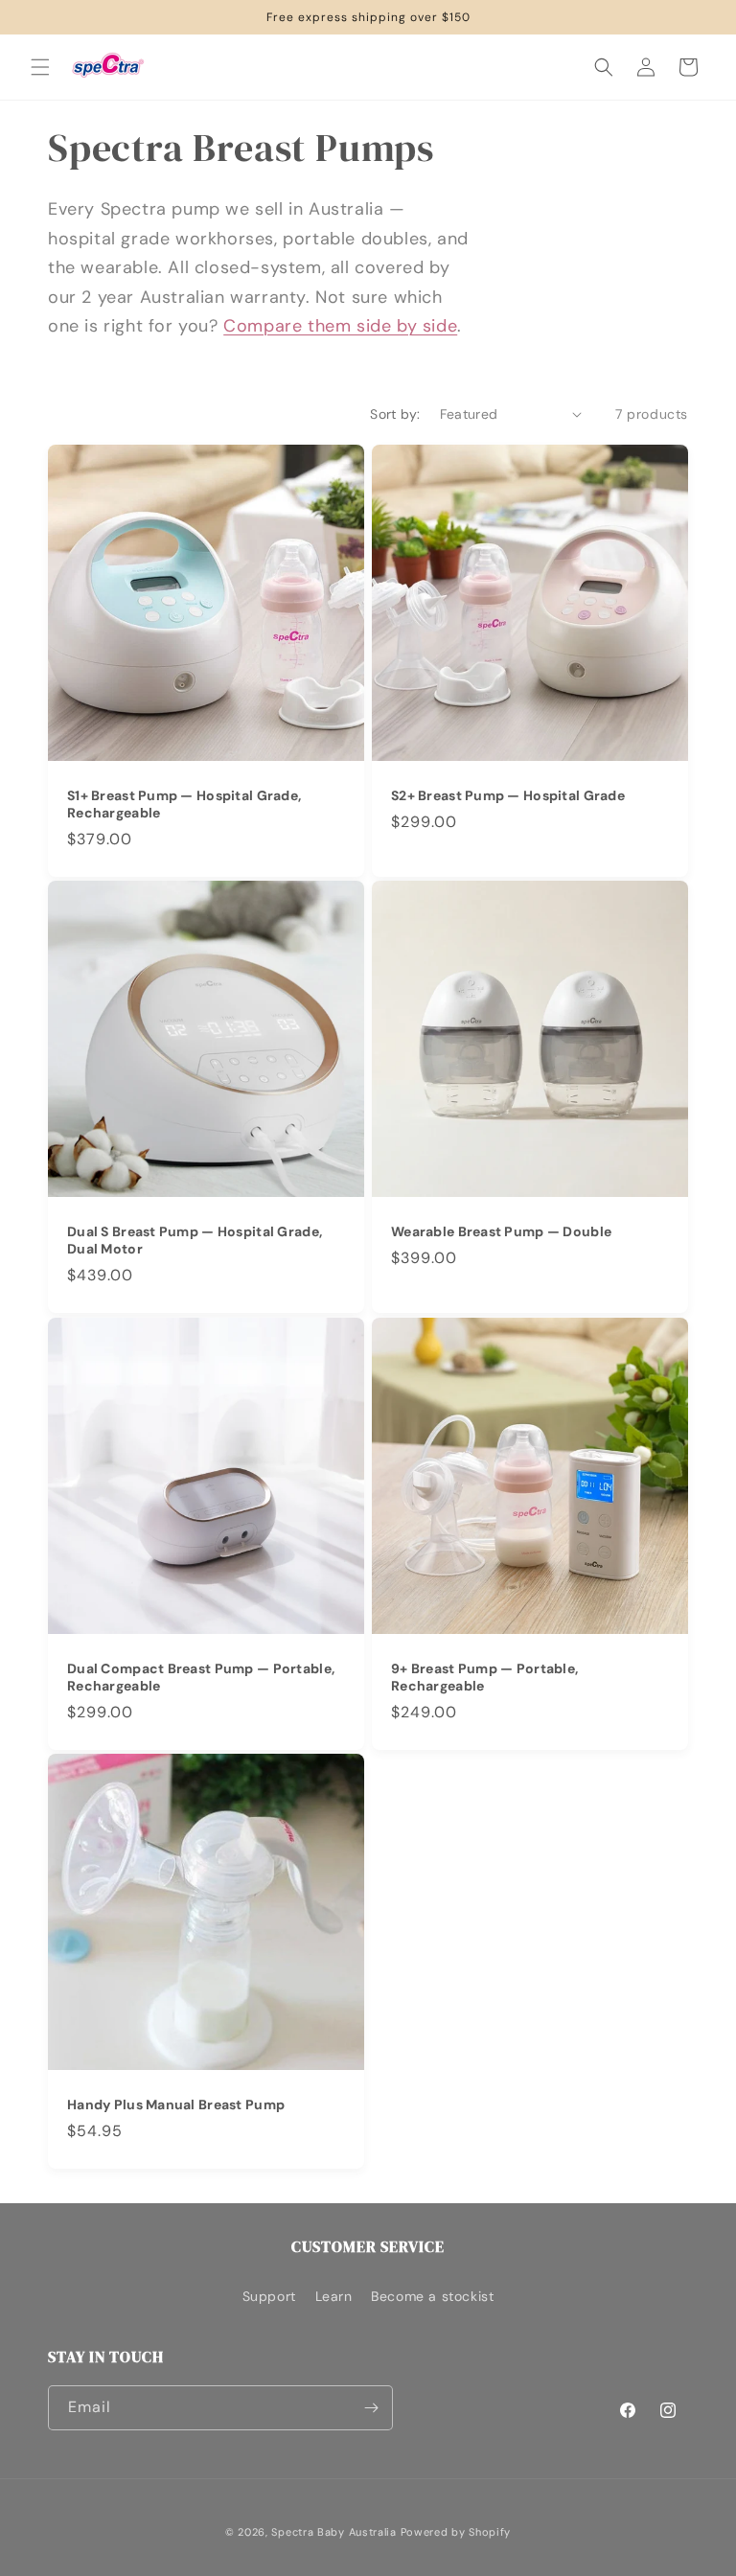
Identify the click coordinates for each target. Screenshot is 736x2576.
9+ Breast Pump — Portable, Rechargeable (484, 1677)
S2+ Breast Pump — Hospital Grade (508, 795)
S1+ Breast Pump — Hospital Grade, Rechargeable (184, 804)
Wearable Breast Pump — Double (501, 1231)
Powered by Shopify (456, 2532)
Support (269, 2296)
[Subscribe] (371, 2408)
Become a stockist (432, 2296)
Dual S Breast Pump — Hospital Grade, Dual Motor (195, 1240)
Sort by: (395, 414)
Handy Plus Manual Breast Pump (176, 2104)
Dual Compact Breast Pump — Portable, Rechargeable (201, 1677)
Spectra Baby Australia (333, 2532)
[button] (40, 67)
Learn (334, 2296)
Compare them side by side (340, 326)
